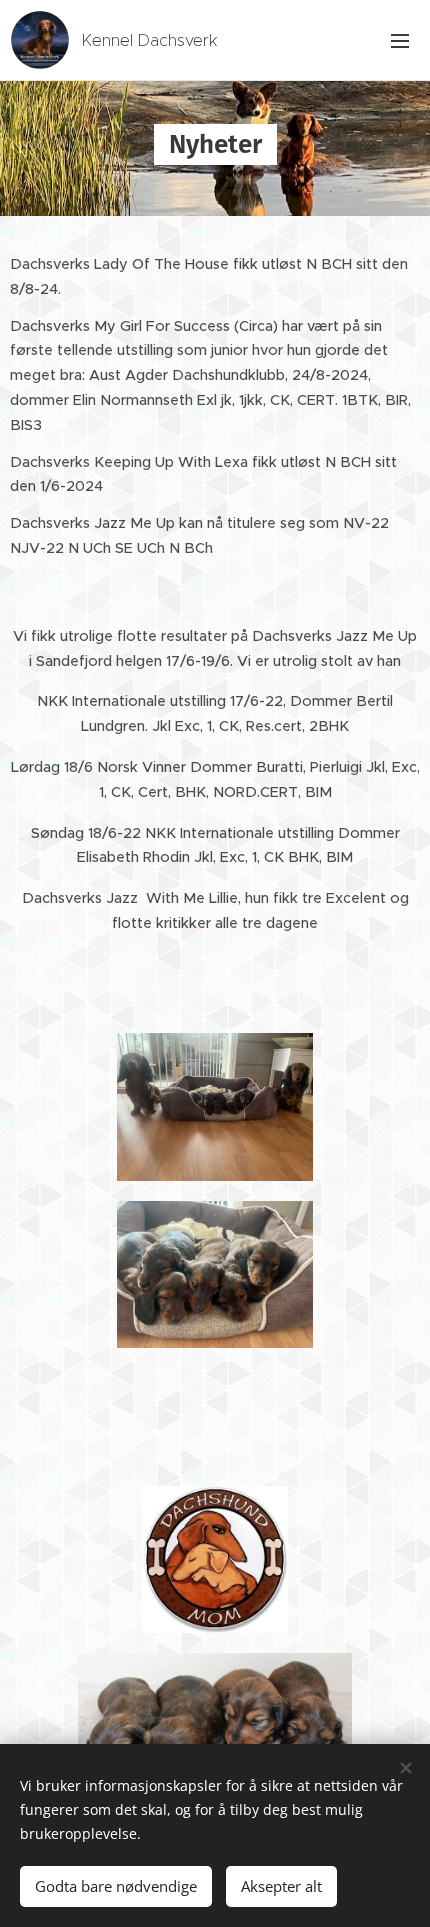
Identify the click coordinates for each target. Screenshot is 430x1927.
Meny (400, 40)
